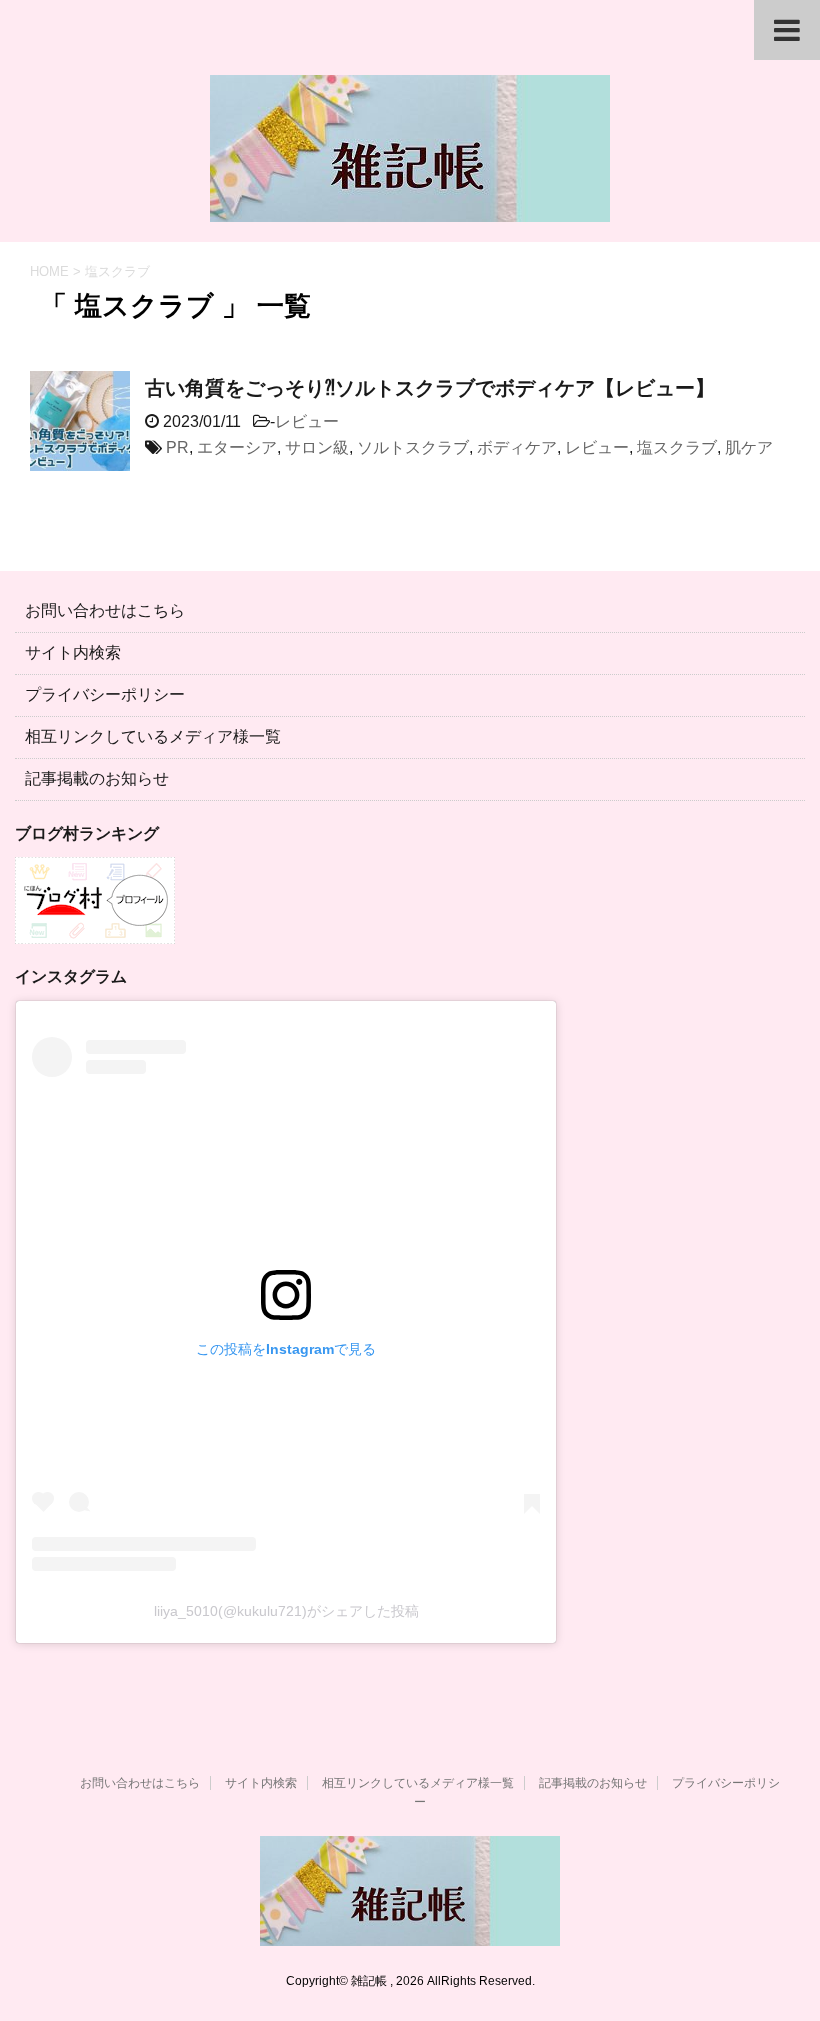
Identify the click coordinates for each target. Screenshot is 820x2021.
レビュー (307, 421)
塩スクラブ (677, 447)
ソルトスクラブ (413, 447)
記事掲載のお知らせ (97, 778)
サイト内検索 (73, 652)
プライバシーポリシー (105, 694)
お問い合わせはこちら (105, 610)
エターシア (237, 447)
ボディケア (517, 447)
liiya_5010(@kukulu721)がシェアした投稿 (286, 1611)
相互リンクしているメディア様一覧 (153, 736)
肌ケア (749, 447)
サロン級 (317, 447)
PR (177, 447)
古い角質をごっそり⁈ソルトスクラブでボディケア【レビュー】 (430, 388)
